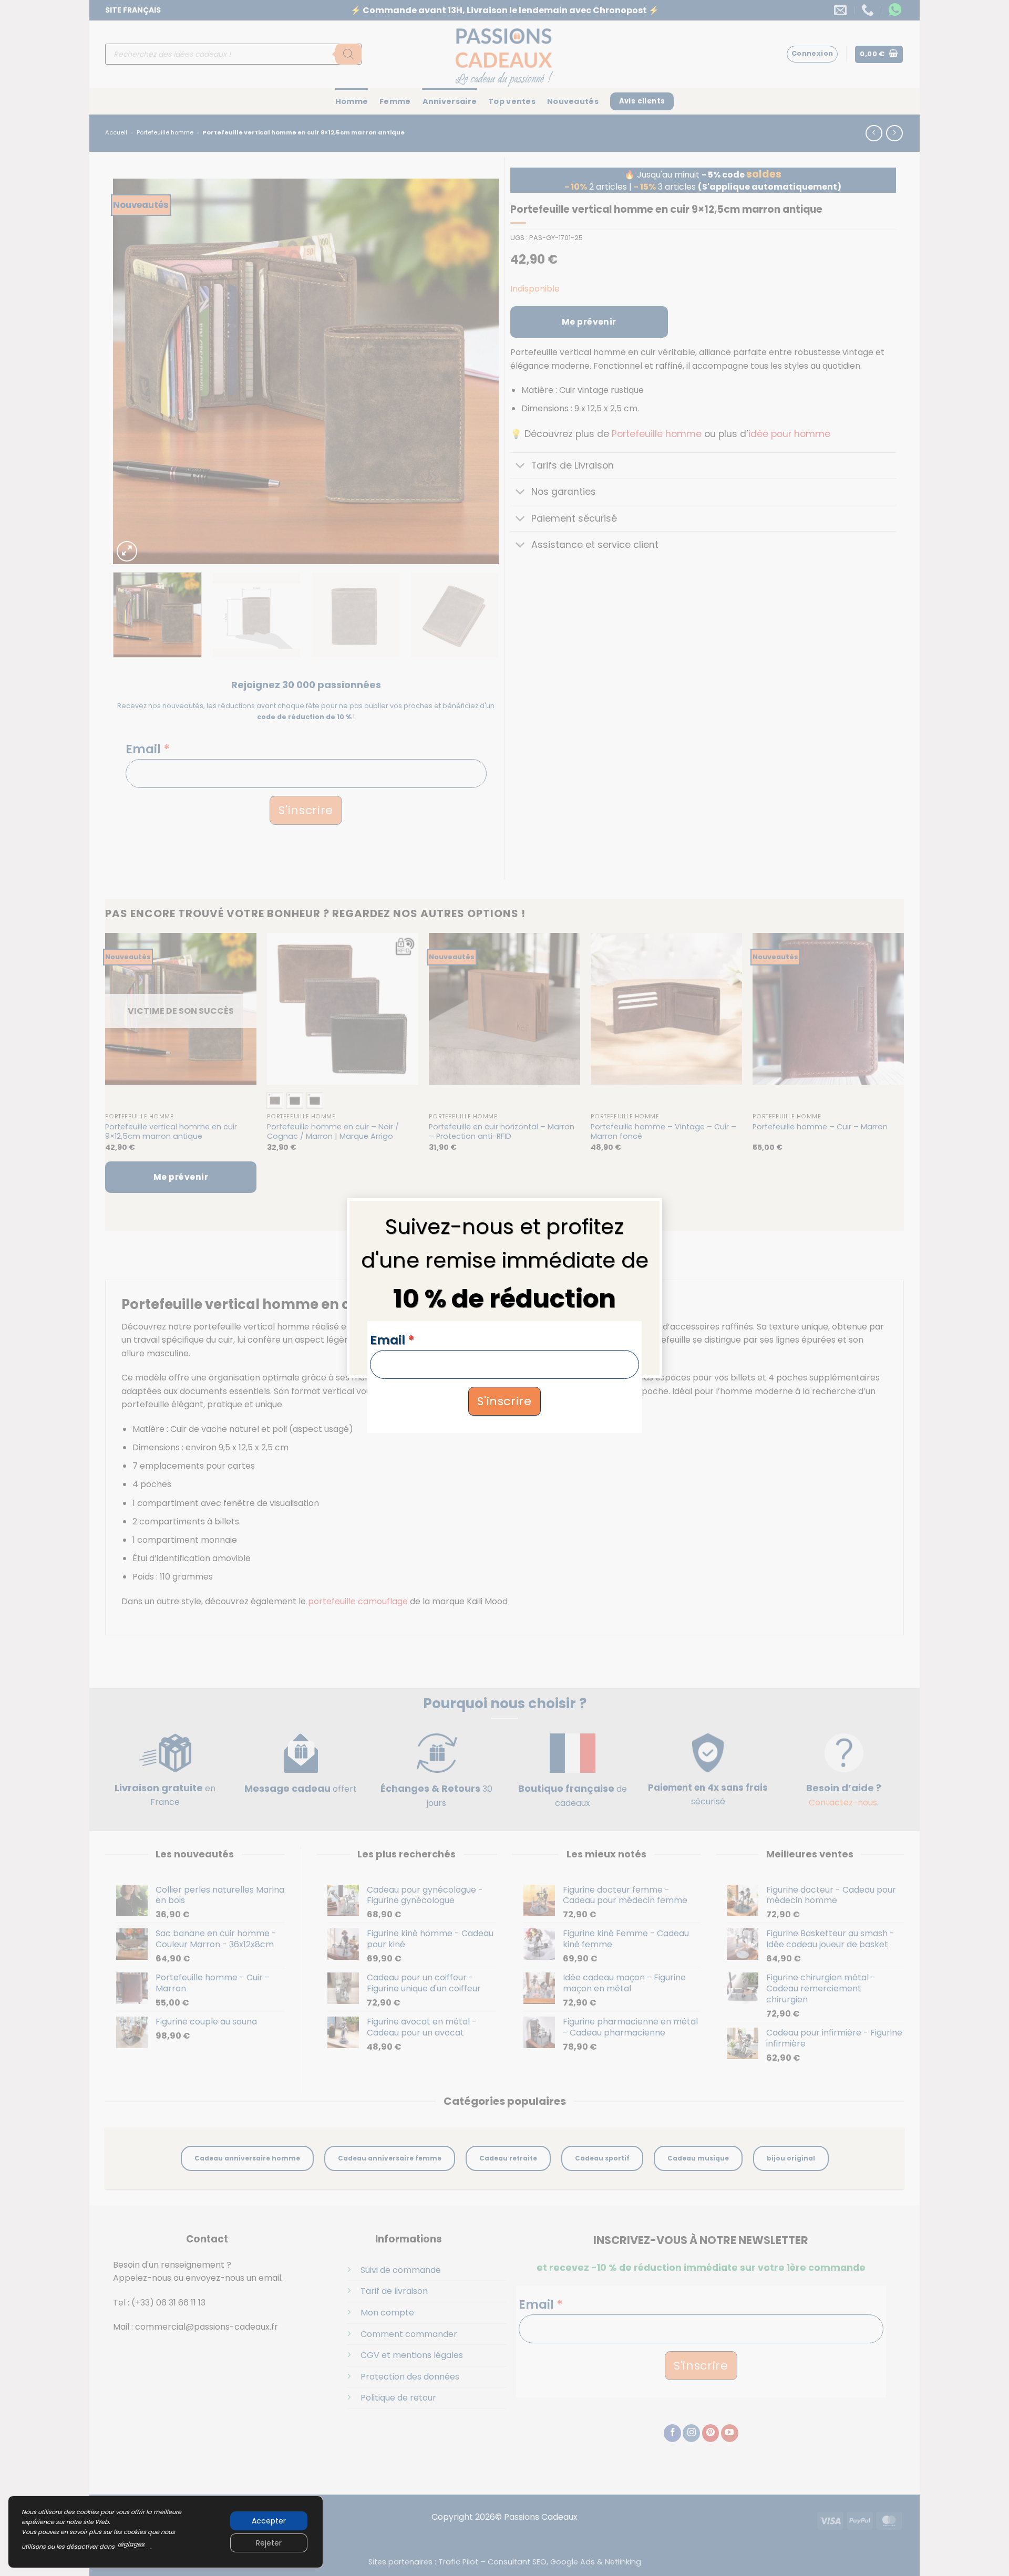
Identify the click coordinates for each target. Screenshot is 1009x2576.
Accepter (269, 2521)
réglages (131, 2544)
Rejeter (269, 2543)
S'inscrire (504, 1401)
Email (392, 1340)
